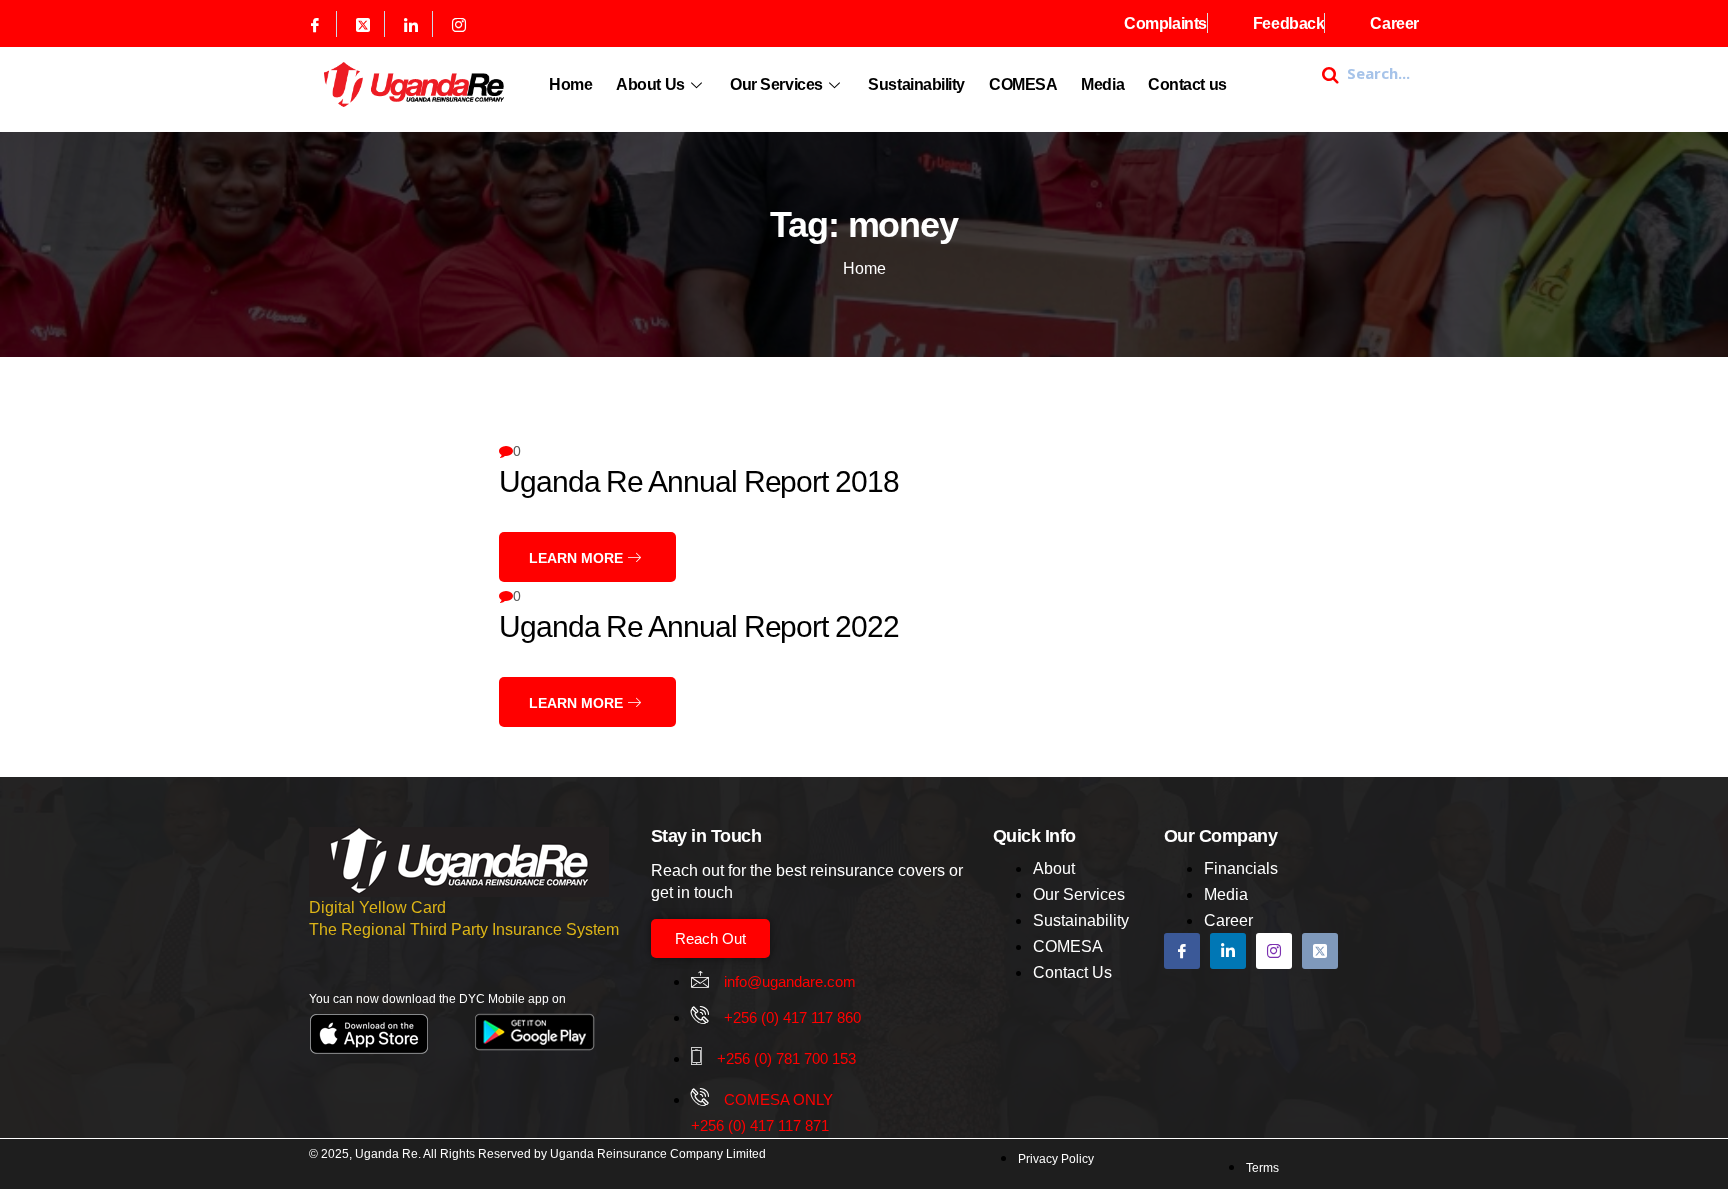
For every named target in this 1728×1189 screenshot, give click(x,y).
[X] (363, 24)
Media (1102, 84)
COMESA (1023, 84)
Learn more (578, 558)
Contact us (1187, 84)
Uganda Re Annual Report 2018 (699, 481)
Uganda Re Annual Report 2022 (699, 626)
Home (570, 84)
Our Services (776, 84)
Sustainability (916, 84)
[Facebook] (315, 24)
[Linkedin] (411, 24)
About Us (650, 84)
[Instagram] (459, 24)
